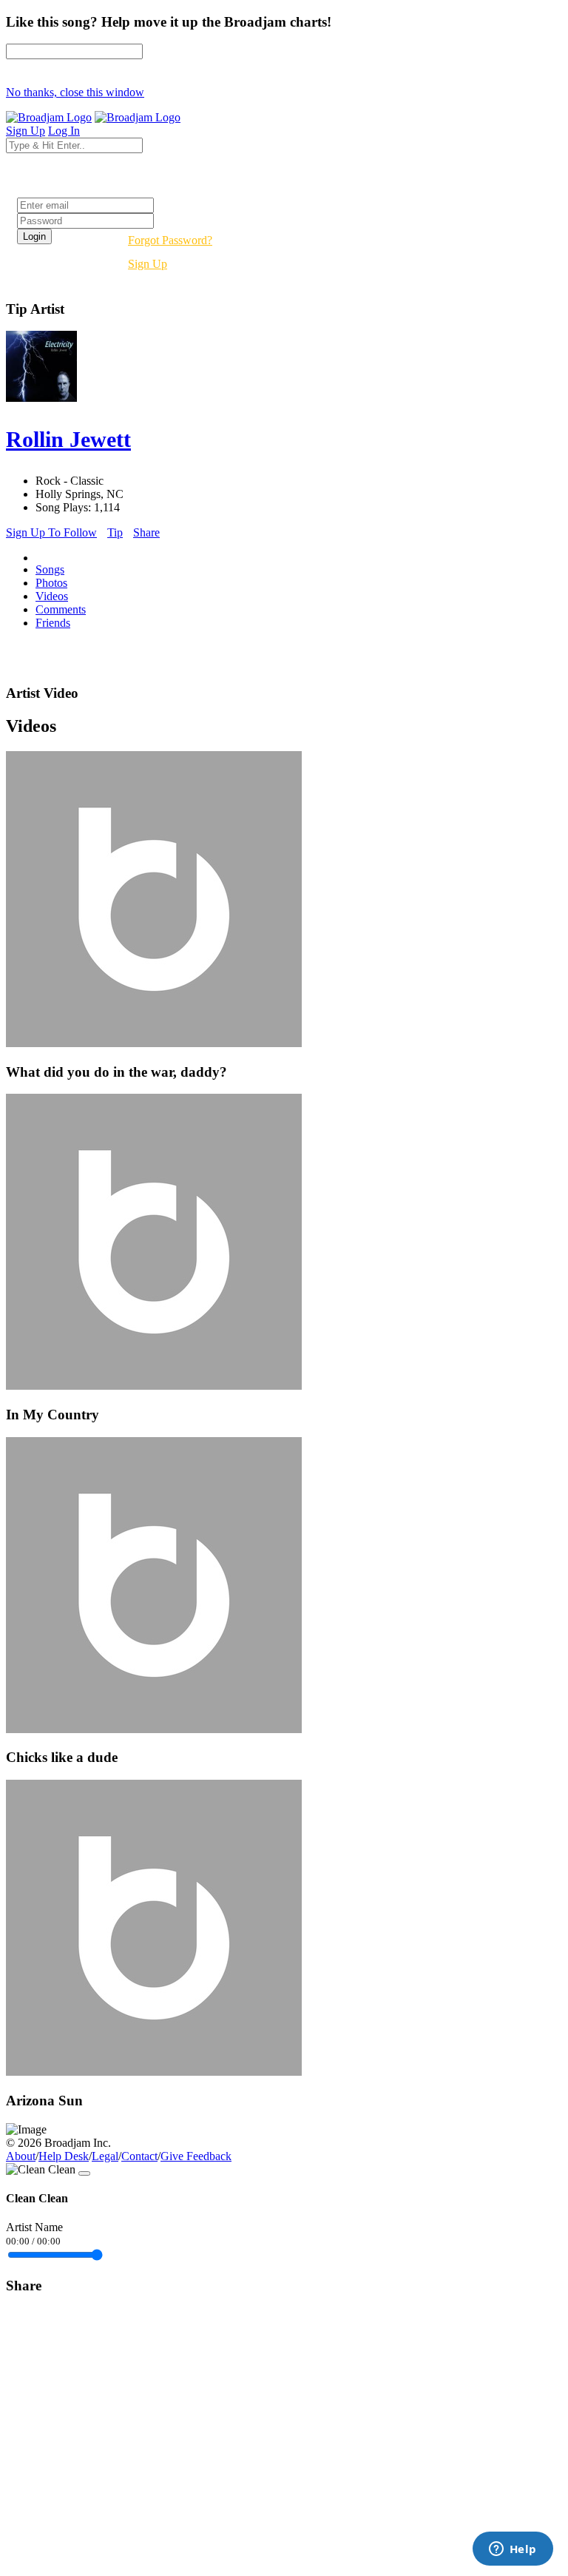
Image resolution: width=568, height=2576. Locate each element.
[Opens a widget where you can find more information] (513, 2550)
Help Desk (64, 2156)
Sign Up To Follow (51, 532)
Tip (115, 532)
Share (146, 532)
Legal (105, 2156)
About (21, 2156)
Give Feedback (196, 2156)
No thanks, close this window (75, 92)
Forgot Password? (170, 240)
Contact (139, 2156)
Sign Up (148, 264)
